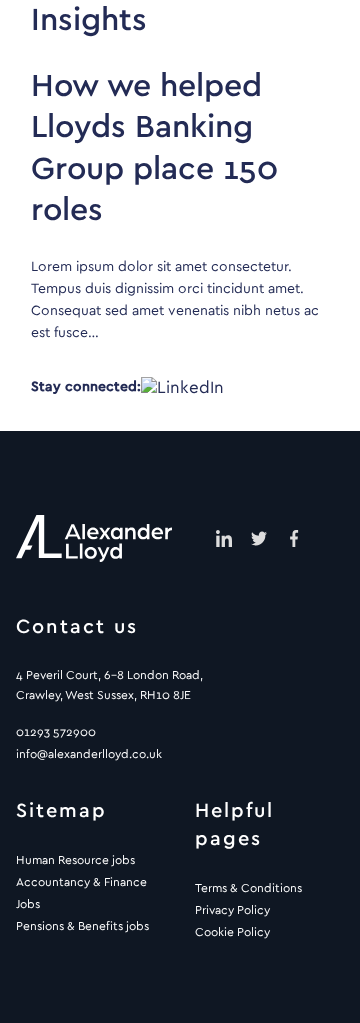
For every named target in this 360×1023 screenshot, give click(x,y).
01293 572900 (56, 732)
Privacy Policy (232, 910)
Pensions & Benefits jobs (82, 926)
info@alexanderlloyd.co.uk (89, 754)
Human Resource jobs (75, 860)
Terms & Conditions (248, 888)
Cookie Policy (232, 932)
